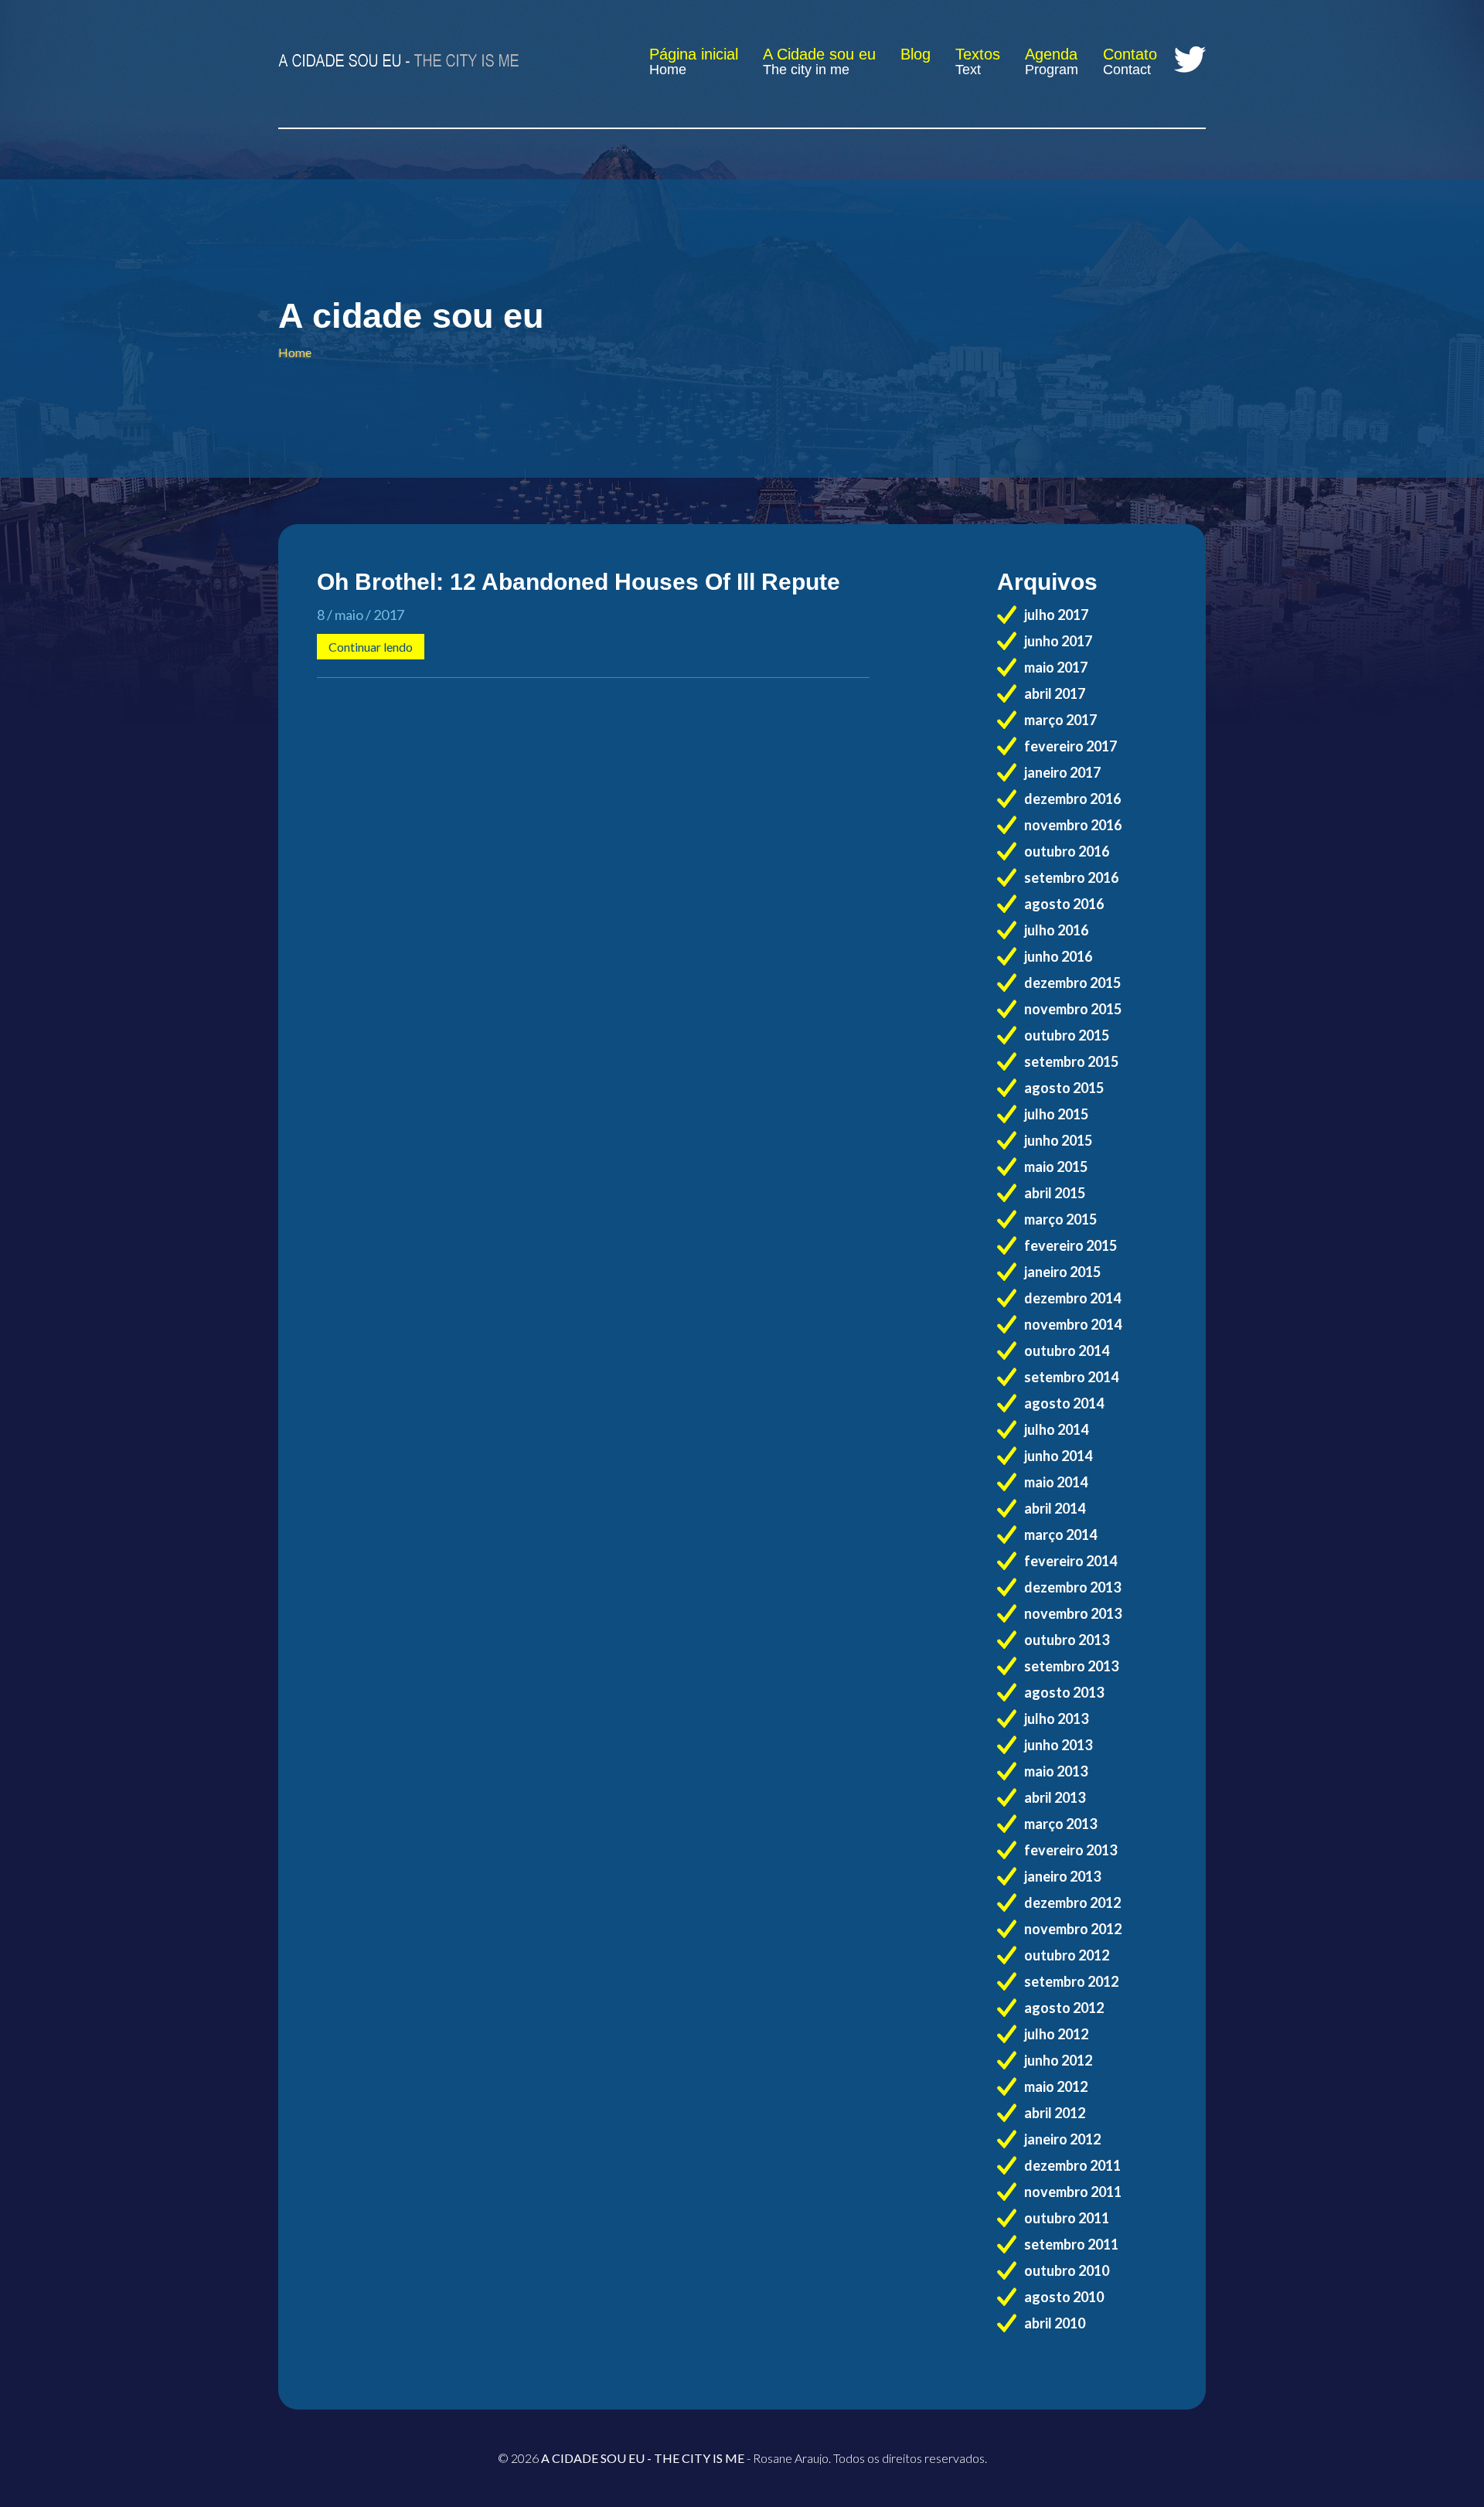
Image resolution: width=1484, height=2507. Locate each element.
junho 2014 (1058, 1456)
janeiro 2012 (1062, 2139)
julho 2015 (1056, 1114)
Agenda (1051, 54)
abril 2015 (1055, 1193)
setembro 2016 (1071, 877)
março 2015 (1060, 1219)
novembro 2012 (1073, 1929)
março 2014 (1060, 1535)
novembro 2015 (1073, 1009)
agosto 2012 (1064, 2008)
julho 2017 (1056, 615)
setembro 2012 (1071, 1981)
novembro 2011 (1073, 2192)
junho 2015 (1058, 1140)
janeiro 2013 (1062, 1876)
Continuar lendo (371, 647)
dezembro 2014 (1072, 1298)
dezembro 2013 (1072, 1587)
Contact (1127, 70)
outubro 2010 (1067, 2270)
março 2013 (1060, 1824)
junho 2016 (1058, 956)
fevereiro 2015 (1070, 1245)
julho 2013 (1056, 1718)
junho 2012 (1058, 2060)
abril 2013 (1055, 1797)
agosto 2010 (1064, 2297)
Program (1052, 70)
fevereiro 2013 (1070, 1850)
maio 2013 (1056, 1771)
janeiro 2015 (1062, 1272)
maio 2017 (1056, 667)
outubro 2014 (1067, 1351)
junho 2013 (1058, 1745)
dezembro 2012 (1072, 1902)
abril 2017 (1055, 693)
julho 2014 (1056, 1429)
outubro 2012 (1067, 1955)
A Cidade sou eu (819, 54)
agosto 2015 (1064, 1088)
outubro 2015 (1067, 1035)
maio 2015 (1056, 1167)
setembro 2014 (1071, 1377)
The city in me (806, 70)
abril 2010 (1055, 2323)
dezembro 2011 (1072, 2165)
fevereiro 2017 (1070, 746)
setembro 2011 (1071, 2244)
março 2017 (1060, 720)
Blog (916, 54)
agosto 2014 (1064, 1403)
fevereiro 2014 (1070, 1561)
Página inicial (694, 54)
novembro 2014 (1073, 1324)
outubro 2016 (1067, 851)
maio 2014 (1056, 1482)
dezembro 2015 (1072, 983)
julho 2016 (1056, 930)
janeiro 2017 (1062, 772)
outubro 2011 (1067, 2218)
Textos (978, 54)
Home (668, 70)
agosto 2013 (1064, 1692)
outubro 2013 (1067, 1640)
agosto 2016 (1064, 904)
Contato (1130, 54)
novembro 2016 (1073, 825)
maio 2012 (1056, 2086)
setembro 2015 (1071, 1061)
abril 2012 (1055, 2113)
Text (968, 70)
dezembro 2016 (1072, 799)
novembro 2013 (1073, 1613)
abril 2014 (1055, 1508)
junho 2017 (1058, 641)
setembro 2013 (1071, 1666)
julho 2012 (1056, 2034)
